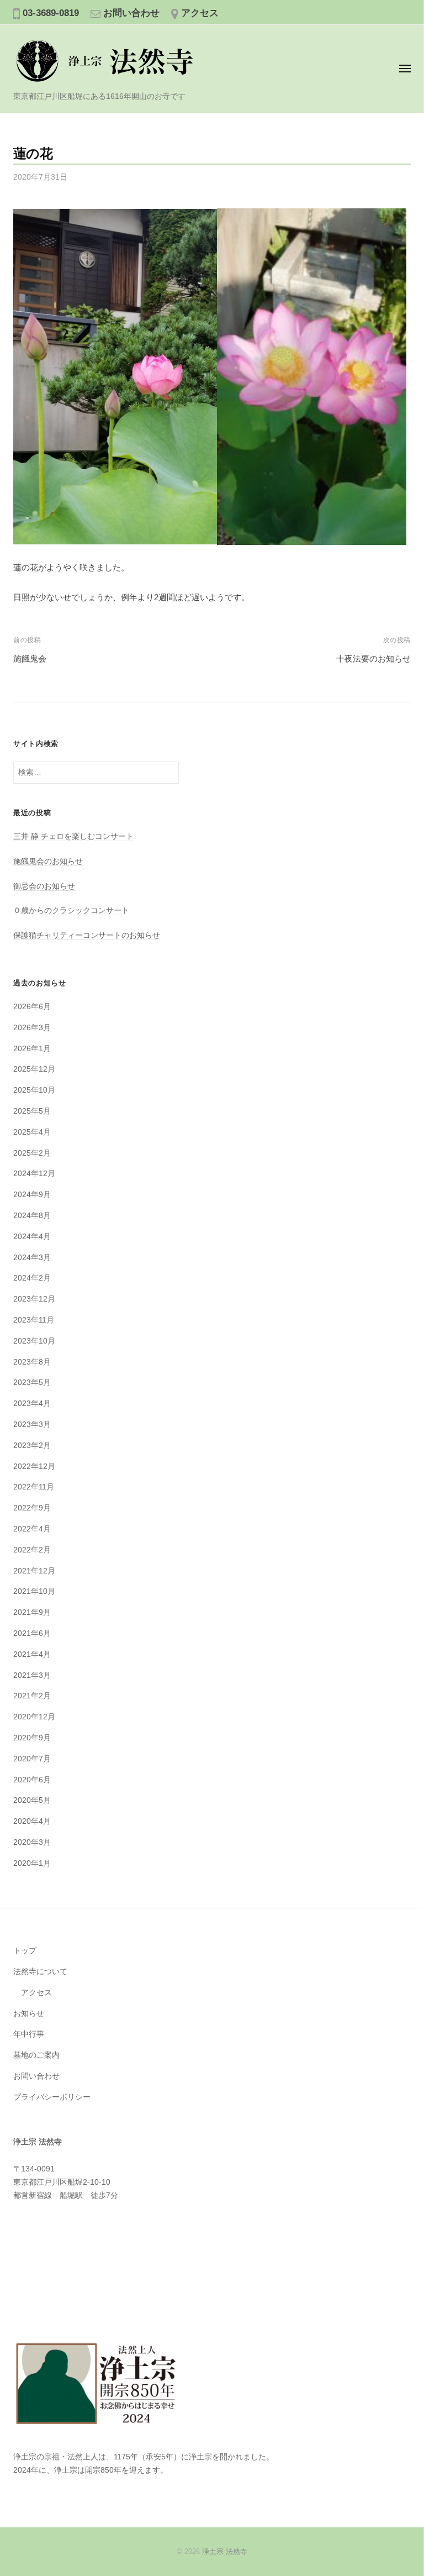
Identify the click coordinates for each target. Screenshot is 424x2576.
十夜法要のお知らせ (373, 659)
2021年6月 (32, 1633)
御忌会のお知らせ (44, 886)
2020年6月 (32, 1780)
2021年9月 (32, 1612)
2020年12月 (34, 1717)
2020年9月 (32, 1738)
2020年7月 (32, 1759)
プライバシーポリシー (52, 2097)
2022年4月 (32, 1529)
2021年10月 (34, 1591)
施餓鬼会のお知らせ (48, 861)
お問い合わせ (131, 13)
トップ (25, 1951)
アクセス (200, 13)
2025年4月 (32, 1132)
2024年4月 (32, 1237)
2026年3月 (32, 1028)
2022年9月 (32, 1508)
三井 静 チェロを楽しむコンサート (73, 836)
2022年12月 (34, 1467)
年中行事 (29, 2034)
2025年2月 (32, 1153)
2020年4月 (32, 1821)
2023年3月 (32, 1425)
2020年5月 (32, 1800)
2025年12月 (34, 1069)
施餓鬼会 (30, 659)
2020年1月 (32, 1863)
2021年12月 (34, 1571)
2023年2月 (32, 1446)
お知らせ (29, 2014)
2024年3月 (32, 1258)
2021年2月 (32, 1696)
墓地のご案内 (36, 2055)
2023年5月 (32, 1383)
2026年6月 (32, 1007)
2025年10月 (34, 1090)
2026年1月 (32, 1049)
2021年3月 (32, 1675)
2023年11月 (34, 1320)
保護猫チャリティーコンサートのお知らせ (87, 935)
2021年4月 (32, 1654)
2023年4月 (32, 1404)
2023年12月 (34, 1299)
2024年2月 (32, 1278)
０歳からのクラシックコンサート (71, 911)
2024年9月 (32, 1195)
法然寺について (40, 1972)
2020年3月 (32, 1842)
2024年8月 (32, 1216)
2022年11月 (34, 1487)
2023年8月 (32, 1362)
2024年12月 (34, 1174)
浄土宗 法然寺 (225, 2551)
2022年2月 (32, 1550)
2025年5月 (32, 1111)
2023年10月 (34, 1341)
